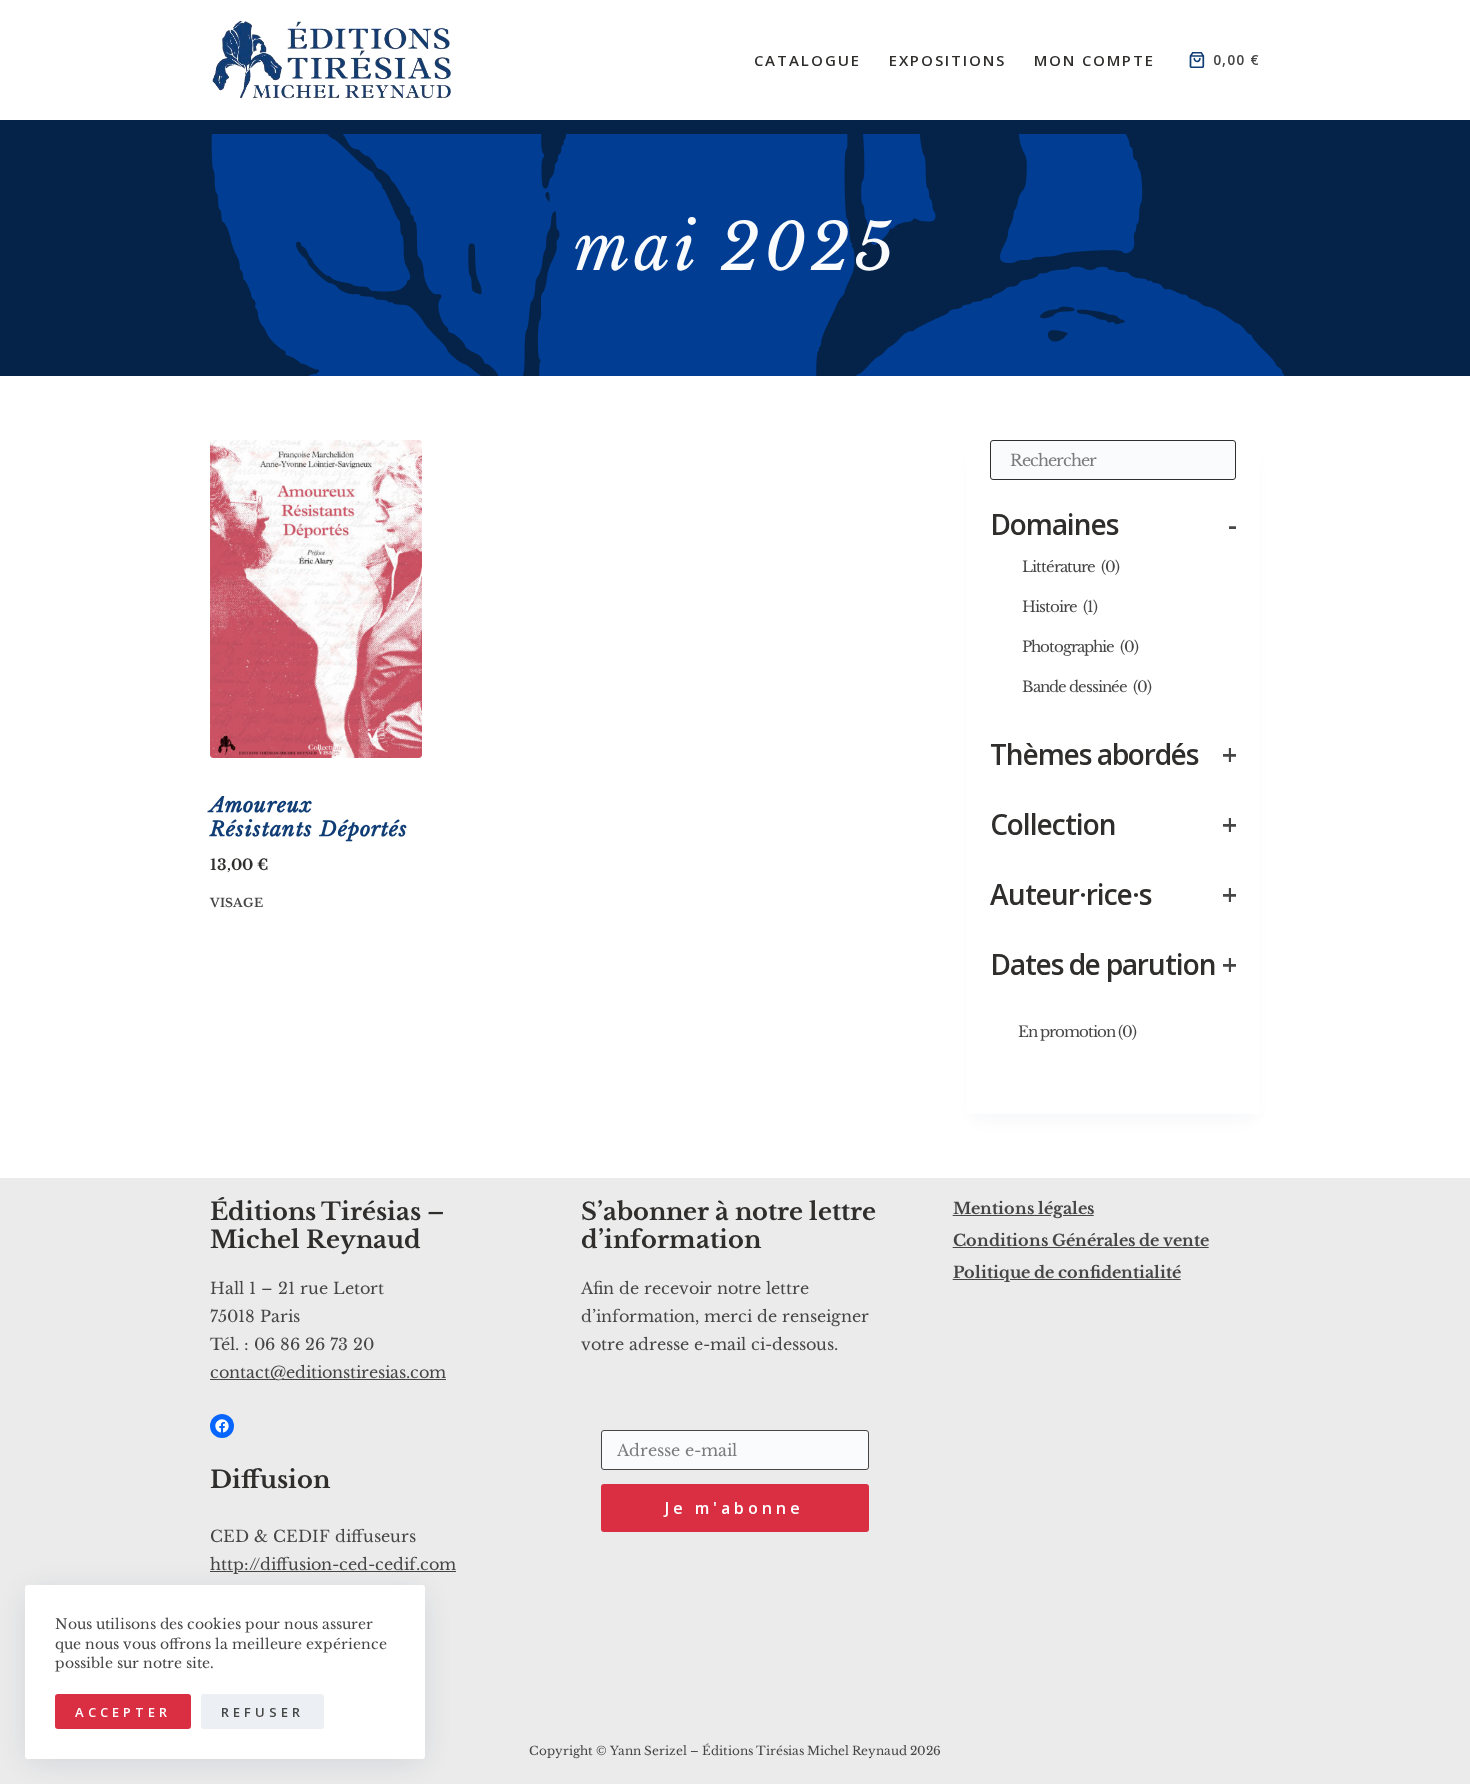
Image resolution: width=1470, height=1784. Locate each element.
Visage (236, 902)
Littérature (1070, 566)
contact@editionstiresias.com (328, 1372)
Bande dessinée (1086, 686)
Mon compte (1094, 60)
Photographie (1080, 646)
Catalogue (807, 60)
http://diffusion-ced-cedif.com (333, 1564)
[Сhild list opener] (1132, 565)
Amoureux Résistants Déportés (309, 817)
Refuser (262, 1712)
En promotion (1077, 1031)
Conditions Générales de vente (1081, 1240)
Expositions (947, 60)
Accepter (123, 1712)
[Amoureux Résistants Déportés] (316, 599)
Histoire (1059, 606)
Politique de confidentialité (1067, 1272)
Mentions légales (1023, 1208)
